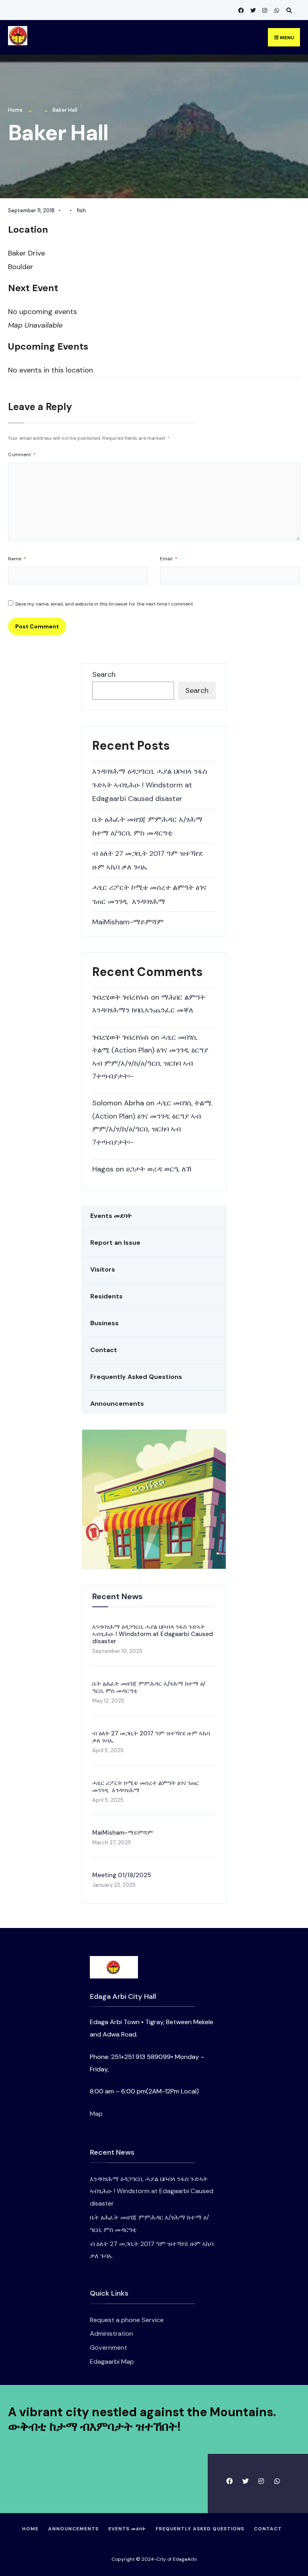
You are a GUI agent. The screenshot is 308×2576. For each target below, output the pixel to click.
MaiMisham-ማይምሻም (128, 922)
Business (104, 1323)
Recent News (118, 1596)
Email (169, 559)
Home (15, 110)
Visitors (103, 1269)
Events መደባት (111, 1216)
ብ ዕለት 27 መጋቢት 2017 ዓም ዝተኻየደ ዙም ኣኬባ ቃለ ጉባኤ (151, 1737)
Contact (104, 1350)
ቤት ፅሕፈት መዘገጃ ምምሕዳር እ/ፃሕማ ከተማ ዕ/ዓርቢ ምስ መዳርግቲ (149, 1687)
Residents (106, 1296)
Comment (22, 455)
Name (17, 559)
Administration (111, 2333)
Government (108, 2348)
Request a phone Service (127, 2320)
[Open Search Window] (288, 10)
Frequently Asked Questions (136, 1377)
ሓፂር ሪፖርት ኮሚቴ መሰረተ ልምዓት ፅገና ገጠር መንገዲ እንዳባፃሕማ (146, 1787)
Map (96, 2114)
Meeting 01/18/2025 (122, 1875)
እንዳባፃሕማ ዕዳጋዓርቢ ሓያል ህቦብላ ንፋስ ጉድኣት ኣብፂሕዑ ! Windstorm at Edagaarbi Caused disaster (150, 785)
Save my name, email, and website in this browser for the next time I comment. (104, 604)
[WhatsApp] (276, 10)
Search (104, 674)
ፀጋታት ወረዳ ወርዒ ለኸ (159, 1169)
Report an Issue (115, 1243)
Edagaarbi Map (112, 2362)
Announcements (117, 1404)
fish (81, 210)
